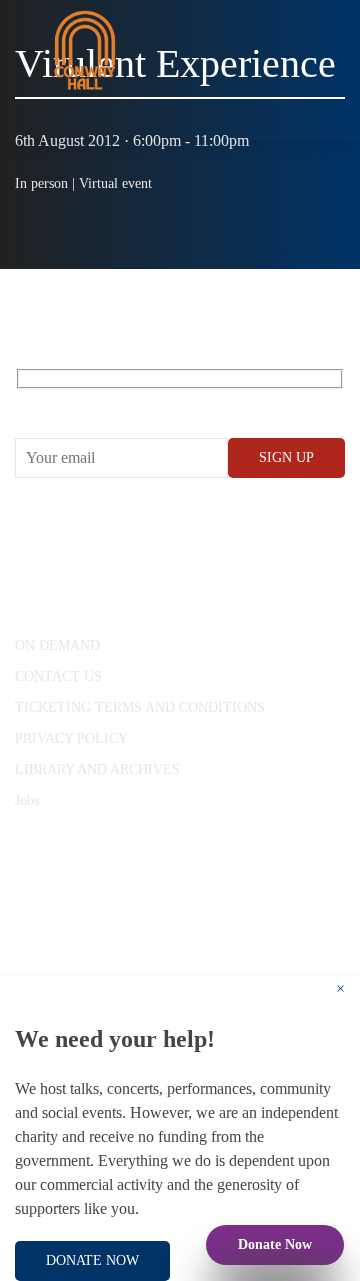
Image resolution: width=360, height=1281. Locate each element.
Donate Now (275, 1244)
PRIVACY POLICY (71, 738)
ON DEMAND (57, 645)
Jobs (27, 800)
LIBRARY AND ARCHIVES (97, 769)
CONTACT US (58, 676)
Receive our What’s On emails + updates (169, 401)
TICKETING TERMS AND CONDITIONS (140, 707)
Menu (309, 119)
